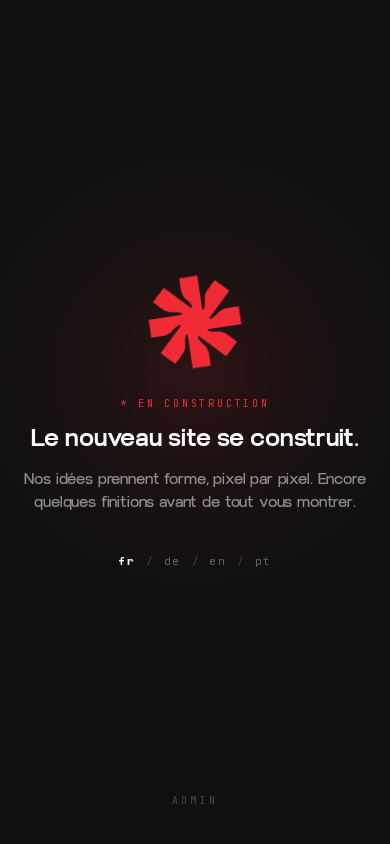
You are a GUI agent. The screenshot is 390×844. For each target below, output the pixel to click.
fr (126, 561)
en (217, 561)
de (172, 561)
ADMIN (195, 800)
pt (263, 561)
